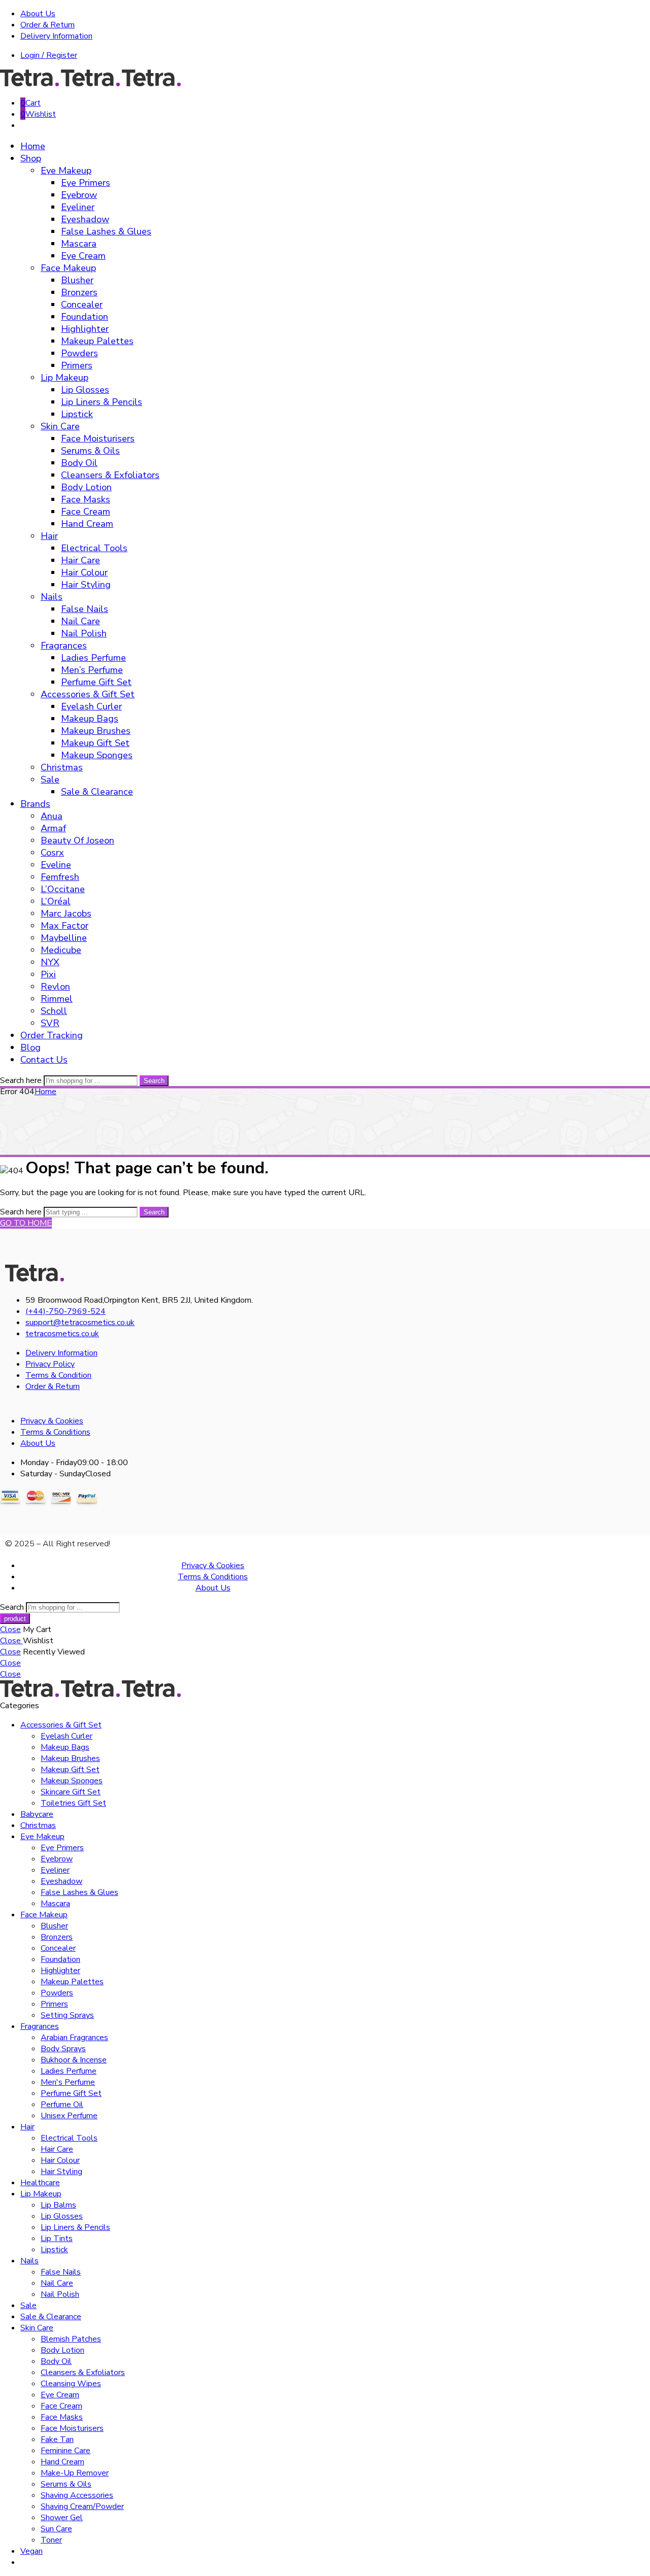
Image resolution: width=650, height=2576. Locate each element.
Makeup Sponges (97, 755)
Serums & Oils (90, 451)
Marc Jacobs (66, 913)
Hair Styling (86, 585)
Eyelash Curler (91, 706)
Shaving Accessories (77, 2495)
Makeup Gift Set (95, 743)
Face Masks (86, 499)
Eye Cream (83, 256)
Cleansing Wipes (71, 2384)
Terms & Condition (58, 1375)
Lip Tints (57, 2239)
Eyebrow (79, 195)
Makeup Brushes (96, 731)
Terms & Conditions (55, 1432)
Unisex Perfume (69, 2116)
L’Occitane (63, 889)
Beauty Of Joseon (77, 840)
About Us (38, 14)
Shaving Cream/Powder (82, 2506)
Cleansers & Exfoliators (110, 475)
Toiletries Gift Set (73, 1803)
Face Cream (86, 512)
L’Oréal (56, 901)
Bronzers (79, 292)
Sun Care (56, 2529)
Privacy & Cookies (52, 1421)
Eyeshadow (85, 219)
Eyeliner (78, 207)
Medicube (61, 950)
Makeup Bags (90, 719)
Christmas (62, 767)
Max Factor (64, 926)
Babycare (37, 1814)
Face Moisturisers (98, 438)
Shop (31, 158)
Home (33, 146)
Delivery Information (56, 36)
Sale (50, 779)
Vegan (31, 2551)
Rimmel (57, 999)
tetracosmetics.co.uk (62, 1334)
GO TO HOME (26, 1223)
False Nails (85, 609)
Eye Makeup (66, 171)
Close (10, 1630)
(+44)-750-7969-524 (66, 1311)
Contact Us (44, 1060)
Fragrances (64, 646)
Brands (35, 804)
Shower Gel (62, 2518)
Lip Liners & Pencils (102, 402)
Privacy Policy (50, 1364)
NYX (50, 962)
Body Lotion (86, 487)
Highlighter (85, 329)
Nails (52, 597)
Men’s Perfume (92, 670)
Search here (22, 1080)
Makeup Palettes (97, 341)
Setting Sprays (67, 2015)
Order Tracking (52, 1035)
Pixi (48, 974)
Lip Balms (58, 2205)
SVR (50, 1023)
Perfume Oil (62, 2105)
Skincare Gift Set (71, 1792)
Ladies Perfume (93, 658)
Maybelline (64, 938)
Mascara (79, 244)
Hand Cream (87, 524)
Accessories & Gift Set (88, 694)
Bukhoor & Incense (74, 2060)
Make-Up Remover (75, 2473)
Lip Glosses (85, 390)
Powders (79, 353)
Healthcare (40, 2183)
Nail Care (80, 621)
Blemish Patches (71, 2339)
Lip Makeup (64, 378)
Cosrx (52, 853)
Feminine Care (66, 2451)
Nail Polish (84, 633)
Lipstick (77, 414)
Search (154, 1081)
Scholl (54, 1011)
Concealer (82, 304)
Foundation (85, 317)
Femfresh (60, 877)
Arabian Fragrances (74, 2038)
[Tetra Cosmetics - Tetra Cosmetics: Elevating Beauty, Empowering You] (91, 84)
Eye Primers (86, 183)
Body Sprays (63, 2049)
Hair (49, 536)
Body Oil (79, 463)
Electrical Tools (94, 548)
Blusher (77, 280)
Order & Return (47, 25)
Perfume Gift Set (96, 682)
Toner (51, 2540)
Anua (52, 816)
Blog (30, 1047)
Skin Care (60, 426)
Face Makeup (68, 268)
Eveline (56, 865)
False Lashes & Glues (106, 231)
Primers (77, 365)
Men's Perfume (68, 2082)
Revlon (55, 987)
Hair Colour (84, 572)
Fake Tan (57, 2439)
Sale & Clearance (97, 792)
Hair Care (80, 560)
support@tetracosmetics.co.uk (80, 1323)
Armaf (53, 828)
